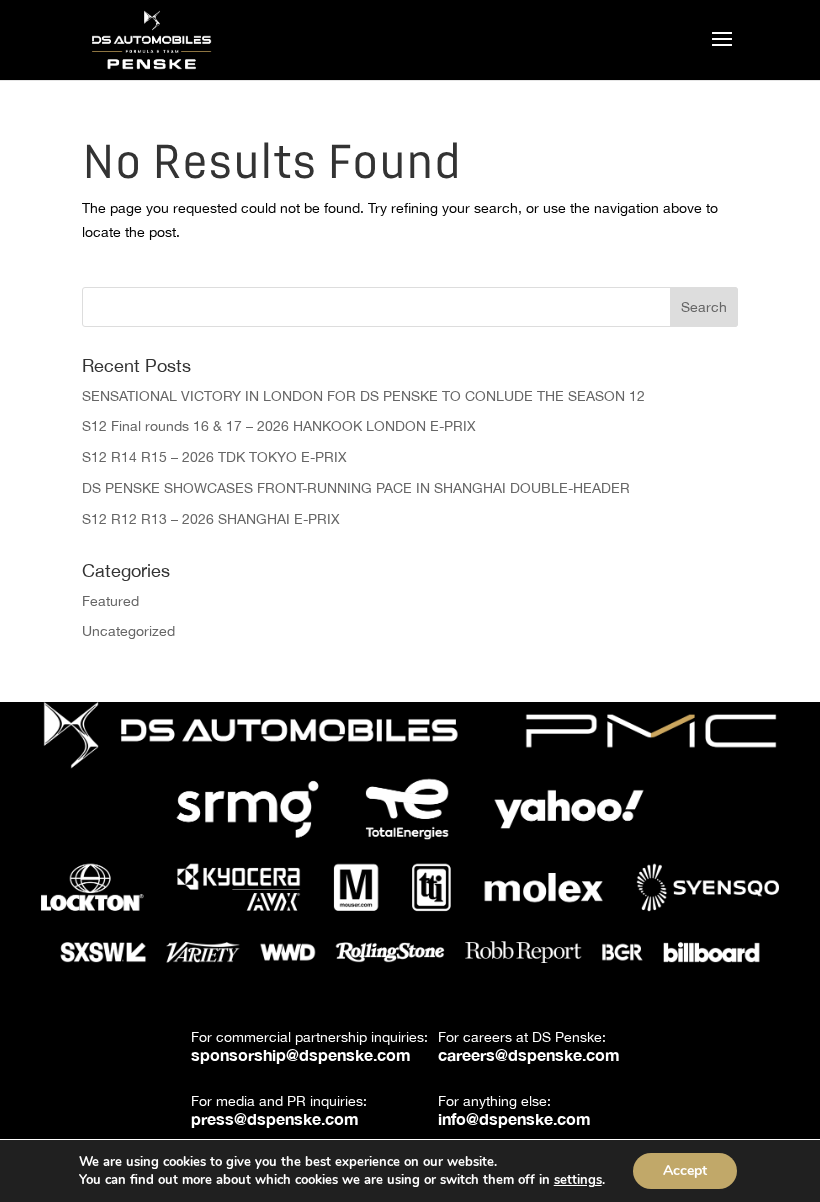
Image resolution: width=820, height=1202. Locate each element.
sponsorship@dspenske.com (301, 1054)
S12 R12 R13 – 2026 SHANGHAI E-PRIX (211, 519)
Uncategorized (128, 631)
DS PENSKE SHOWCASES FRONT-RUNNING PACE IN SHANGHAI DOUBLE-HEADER (356, 488)
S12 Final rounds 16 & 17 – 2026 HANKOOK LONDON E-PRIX (279, 426)
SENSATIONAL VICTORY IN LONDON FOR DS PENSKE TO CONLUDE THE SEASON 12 (363, 396)
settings (578, 1180)
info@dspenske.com (514, 1118)
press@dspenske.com (275, 1118)
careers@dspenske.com (529, 1054)
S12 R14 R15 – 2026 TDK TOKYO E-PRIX (214, 457)
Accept (685, 1170)
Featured (110, 601)
